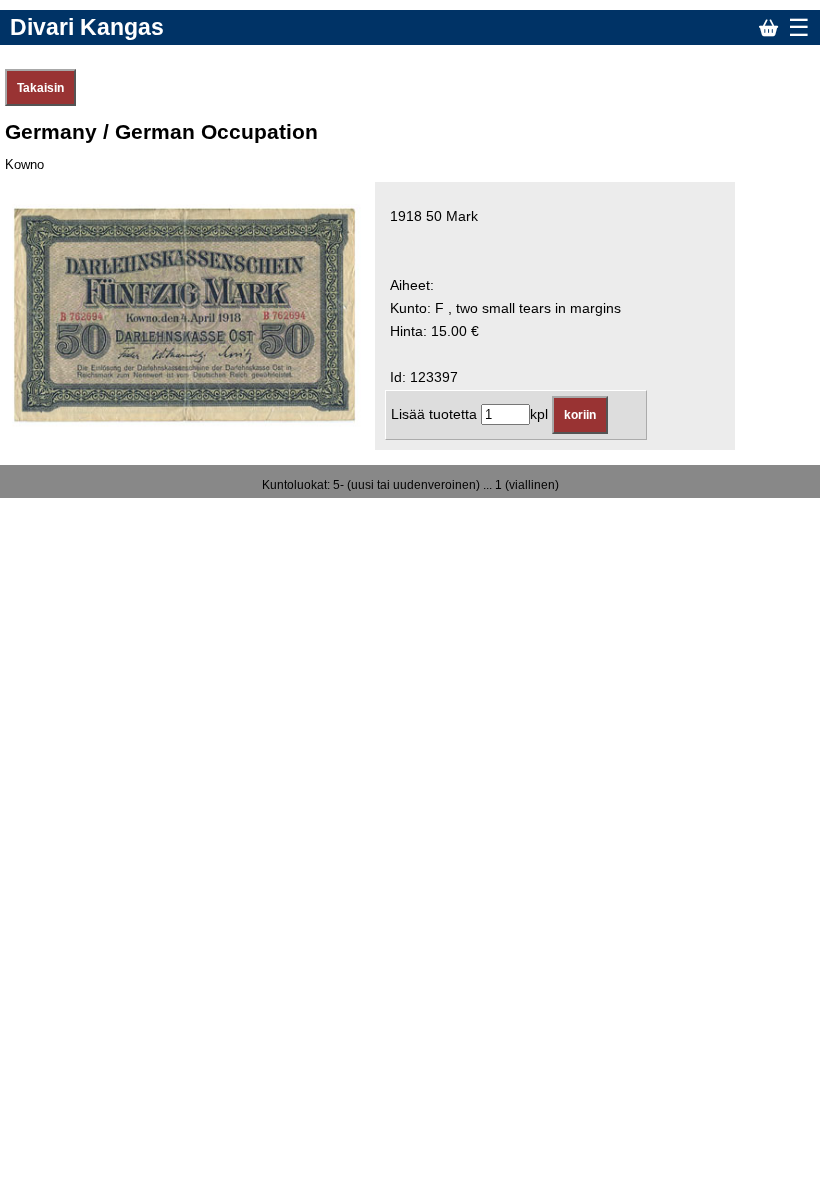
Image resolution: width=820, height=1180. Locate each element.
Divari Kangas (87, 27)
